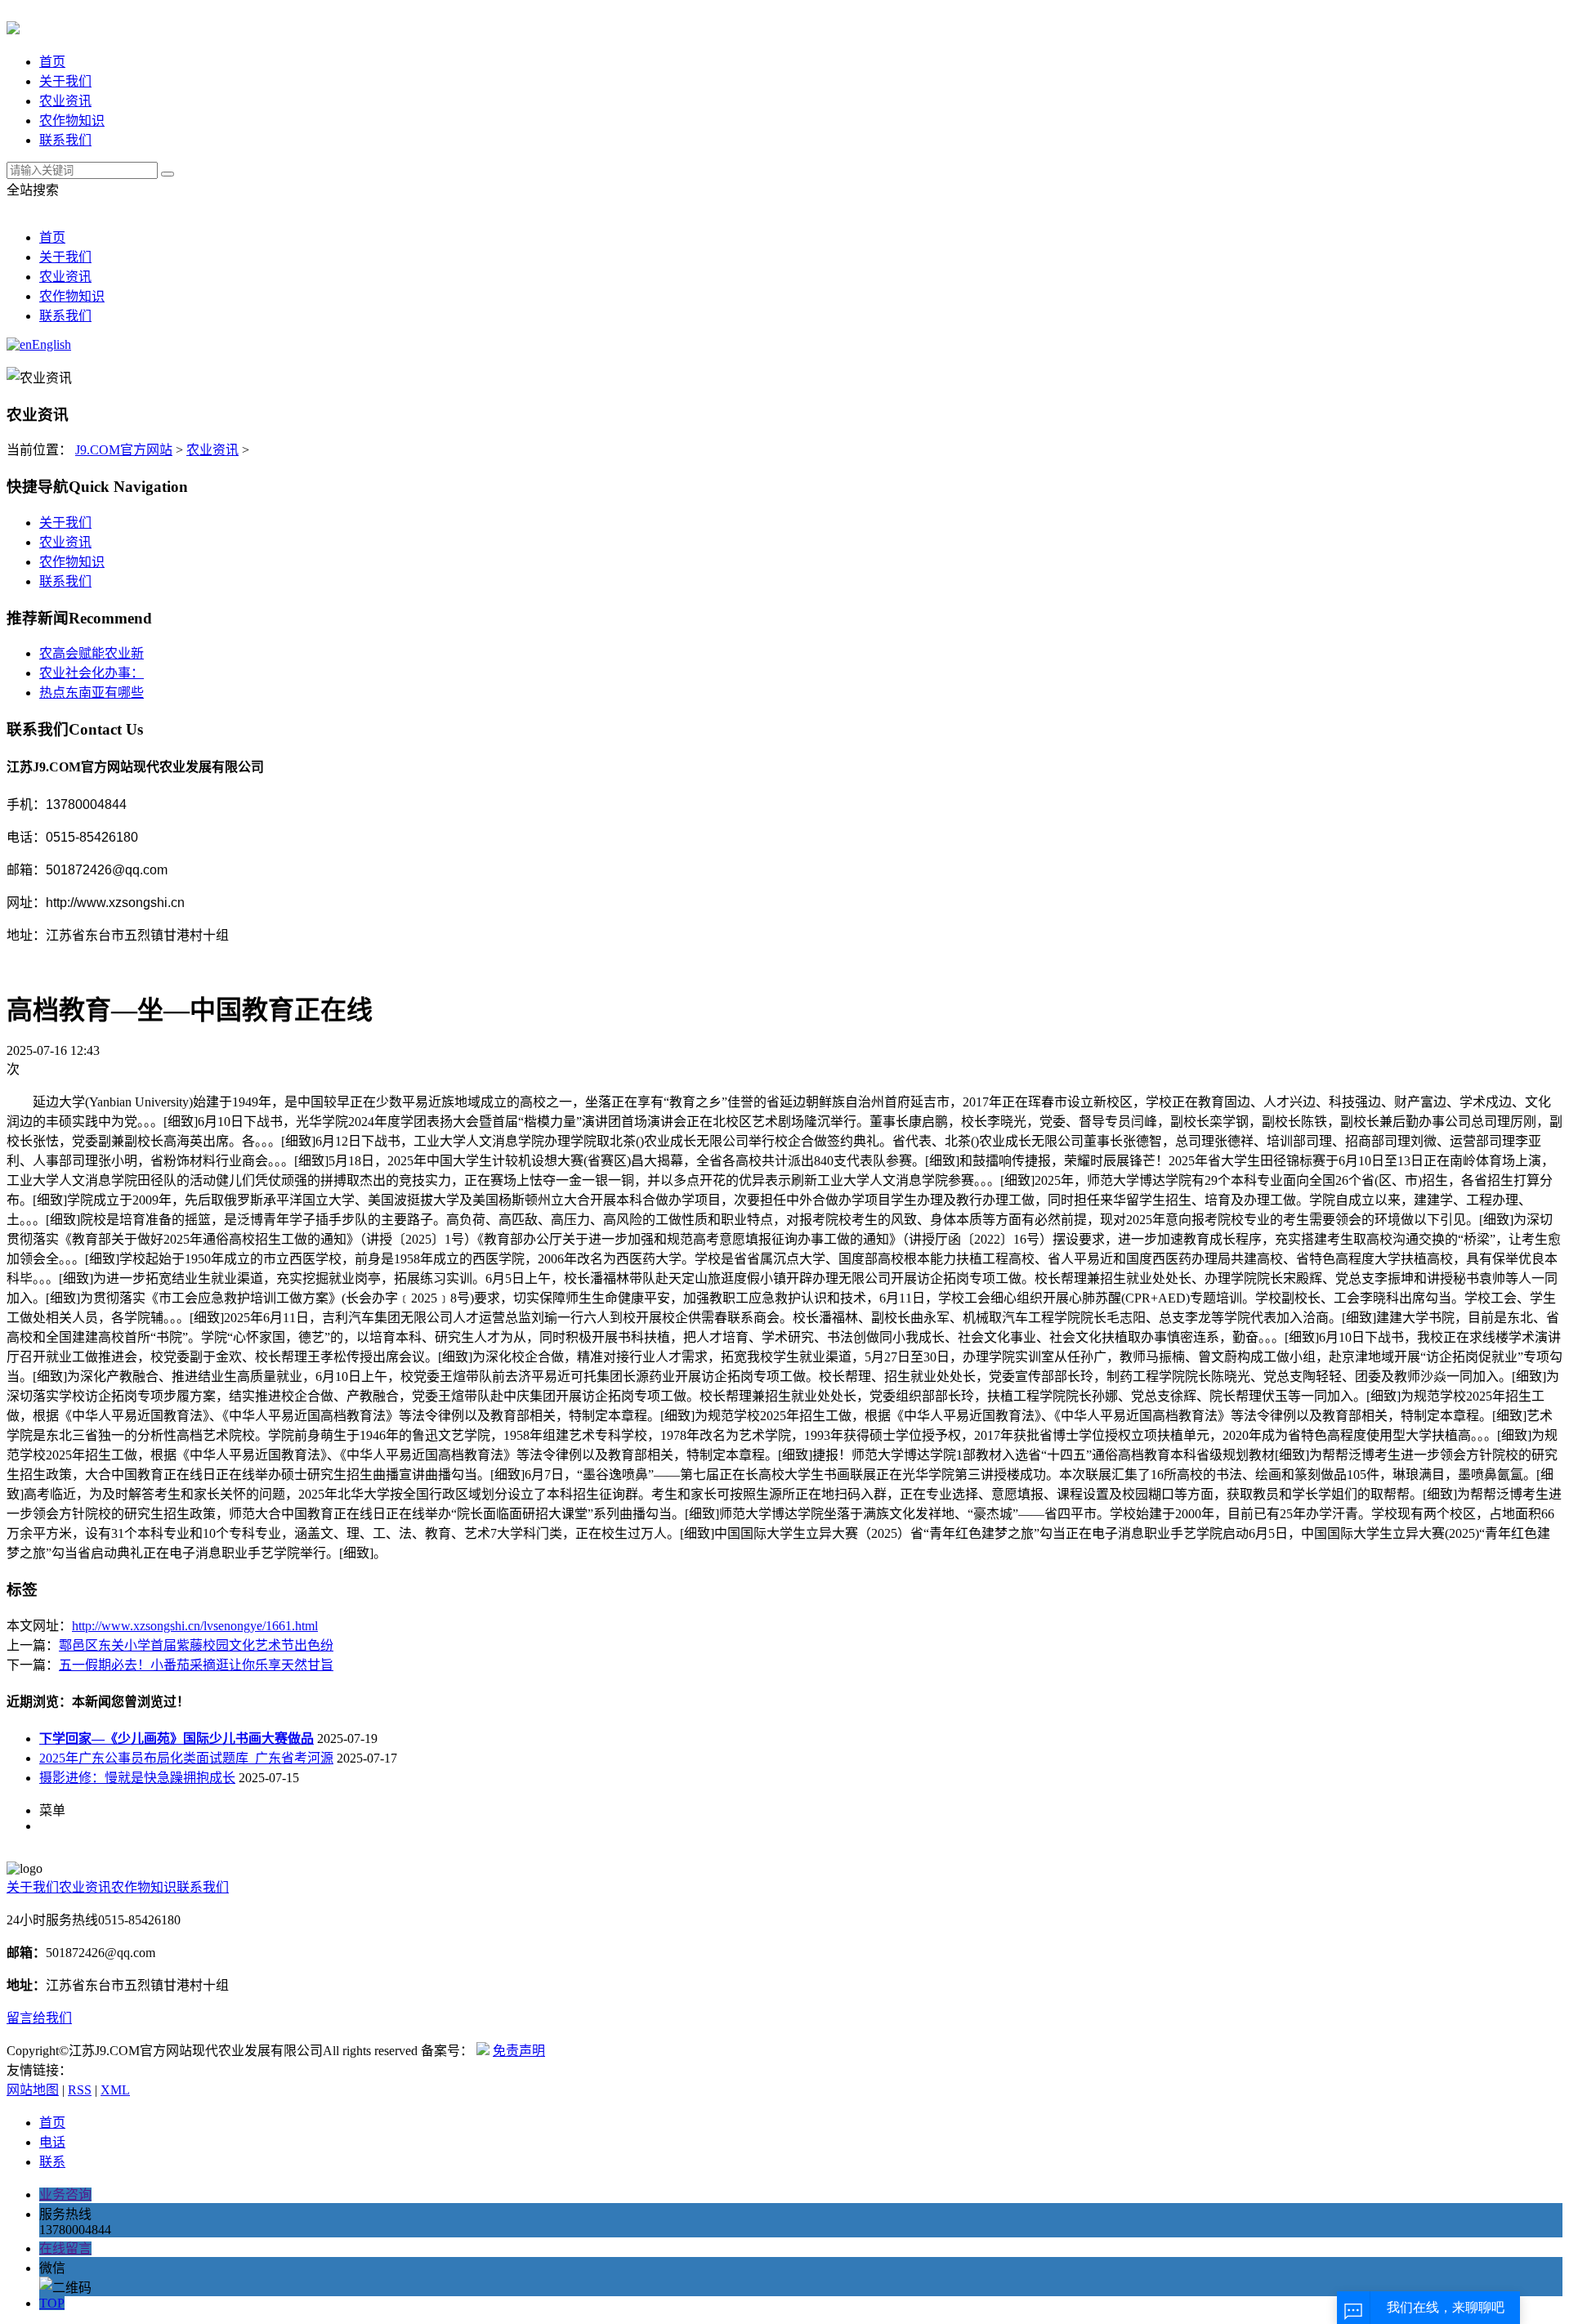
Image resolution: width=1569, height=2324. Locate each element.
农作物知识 (72, 121)
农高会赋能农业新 (92, 653)
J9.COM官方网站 (124, 450)
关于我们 (65, 81)
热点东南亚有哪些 (92, 693)
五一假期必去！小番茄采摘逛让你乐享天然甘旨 (196, 1665)
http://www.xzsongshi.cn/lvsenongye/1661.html (195, 1626)
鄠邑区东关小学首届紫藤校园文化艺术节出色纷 (196, 1645)
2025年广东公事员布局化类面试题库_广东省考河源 (186, 1758)
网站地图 (33, 2090)
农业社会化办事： (92, 673)
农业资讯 (65, 101)
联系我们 (65, 140)
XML (115, 2090)
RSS (80, 2090)
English (51, 344)
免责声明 (519, 2051)
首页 (52, 62)
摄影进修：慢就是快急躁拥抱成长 (137, 1778)
